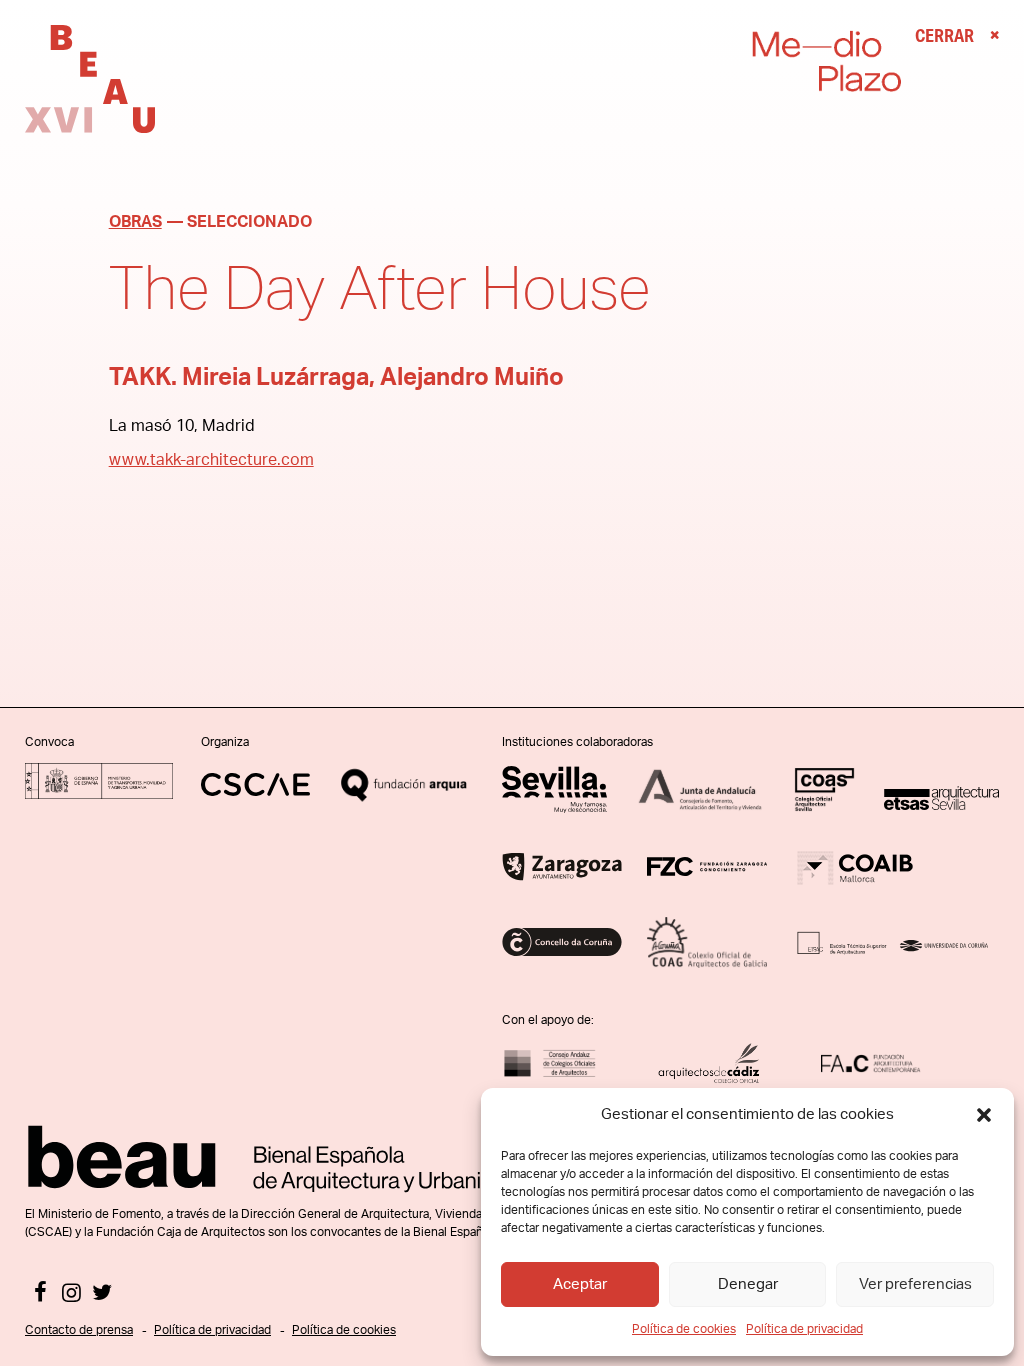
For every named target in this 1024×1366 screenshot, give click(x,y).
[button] (984, 1115)
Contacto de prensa (79, 1330)
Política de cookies (684, 1329)
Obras (135, 222)
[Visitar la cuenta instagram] (71, 1295)
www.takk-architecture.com (211, 460)
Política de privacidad (804, 1329)
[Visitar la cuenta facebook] (40, 1295)
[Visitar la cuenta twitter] (102, 1295)
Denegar (748, 1284)
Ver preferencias (915, 1284)
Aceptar (580, 1284)
